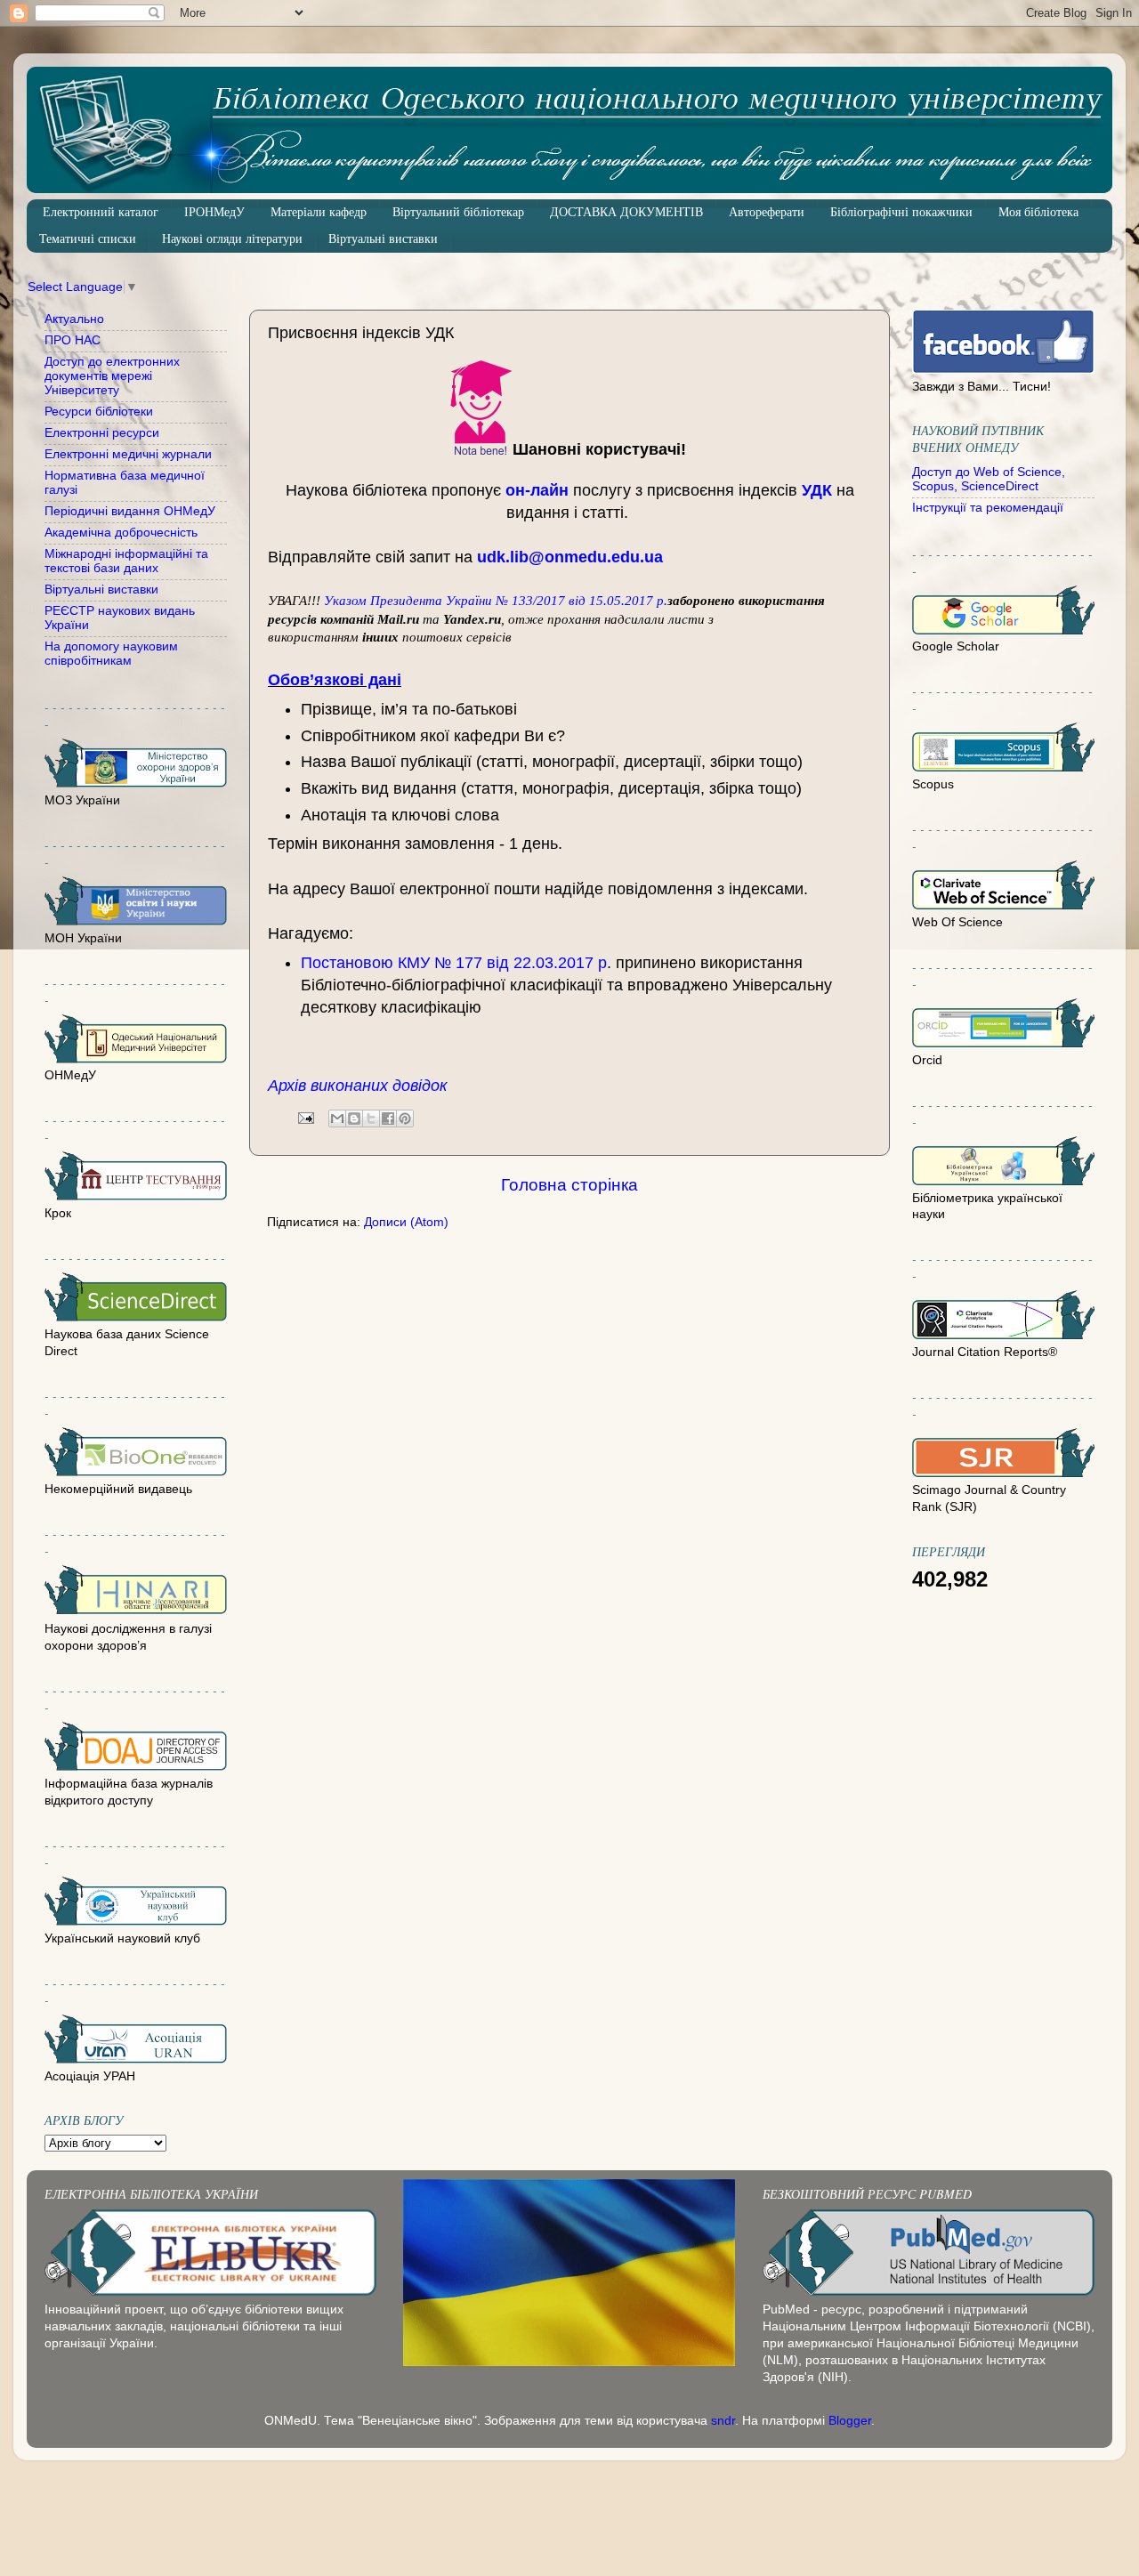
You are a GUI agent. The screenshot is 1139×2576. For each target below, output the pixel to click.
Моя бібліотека (1038, 212)
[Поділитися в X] (371, 1118)
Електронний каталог (101, 212)
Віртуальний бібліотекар (458, 212)
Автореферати (767, 212)
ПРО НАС (73, 340)
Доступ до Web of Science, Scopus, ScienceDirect (989, 479)
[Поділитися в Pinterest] (405, 1118)
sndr (723, 2421)
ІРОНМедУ (214, 212)
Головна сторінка (569, 1185)
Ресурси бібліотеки (99, 412)
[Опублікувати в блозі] (354, 1118)
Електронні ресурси (102, 433)
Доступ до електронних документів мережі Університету (112, 376)
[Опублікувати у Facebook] (388, 1118)
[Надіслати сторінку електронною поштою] (305, 1117)
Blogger (850, 2421)
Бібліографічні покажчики (901, 212)
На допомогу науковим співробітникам (111, 654)
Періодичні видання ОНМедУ (130, 511)
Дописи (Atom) (406, 1222)
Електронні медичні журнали (128, 454)
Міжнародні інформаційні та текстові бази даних (126, 561)
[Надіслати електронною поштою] (337, 1118)
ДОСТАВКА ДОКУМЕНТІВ (626, 212)
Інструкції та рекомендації (988, 508)
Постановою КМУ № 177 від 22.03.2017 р (454, 963)
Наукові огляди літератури (232, 239)
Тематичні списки (88, 239)
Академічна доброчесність (121, 533)
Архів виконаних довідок (358, 1086)
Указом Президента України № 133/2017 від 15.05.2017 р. (496, 601)
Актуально (74, 319)
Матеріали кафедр (319, 212)
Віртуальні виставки (383, 239)
